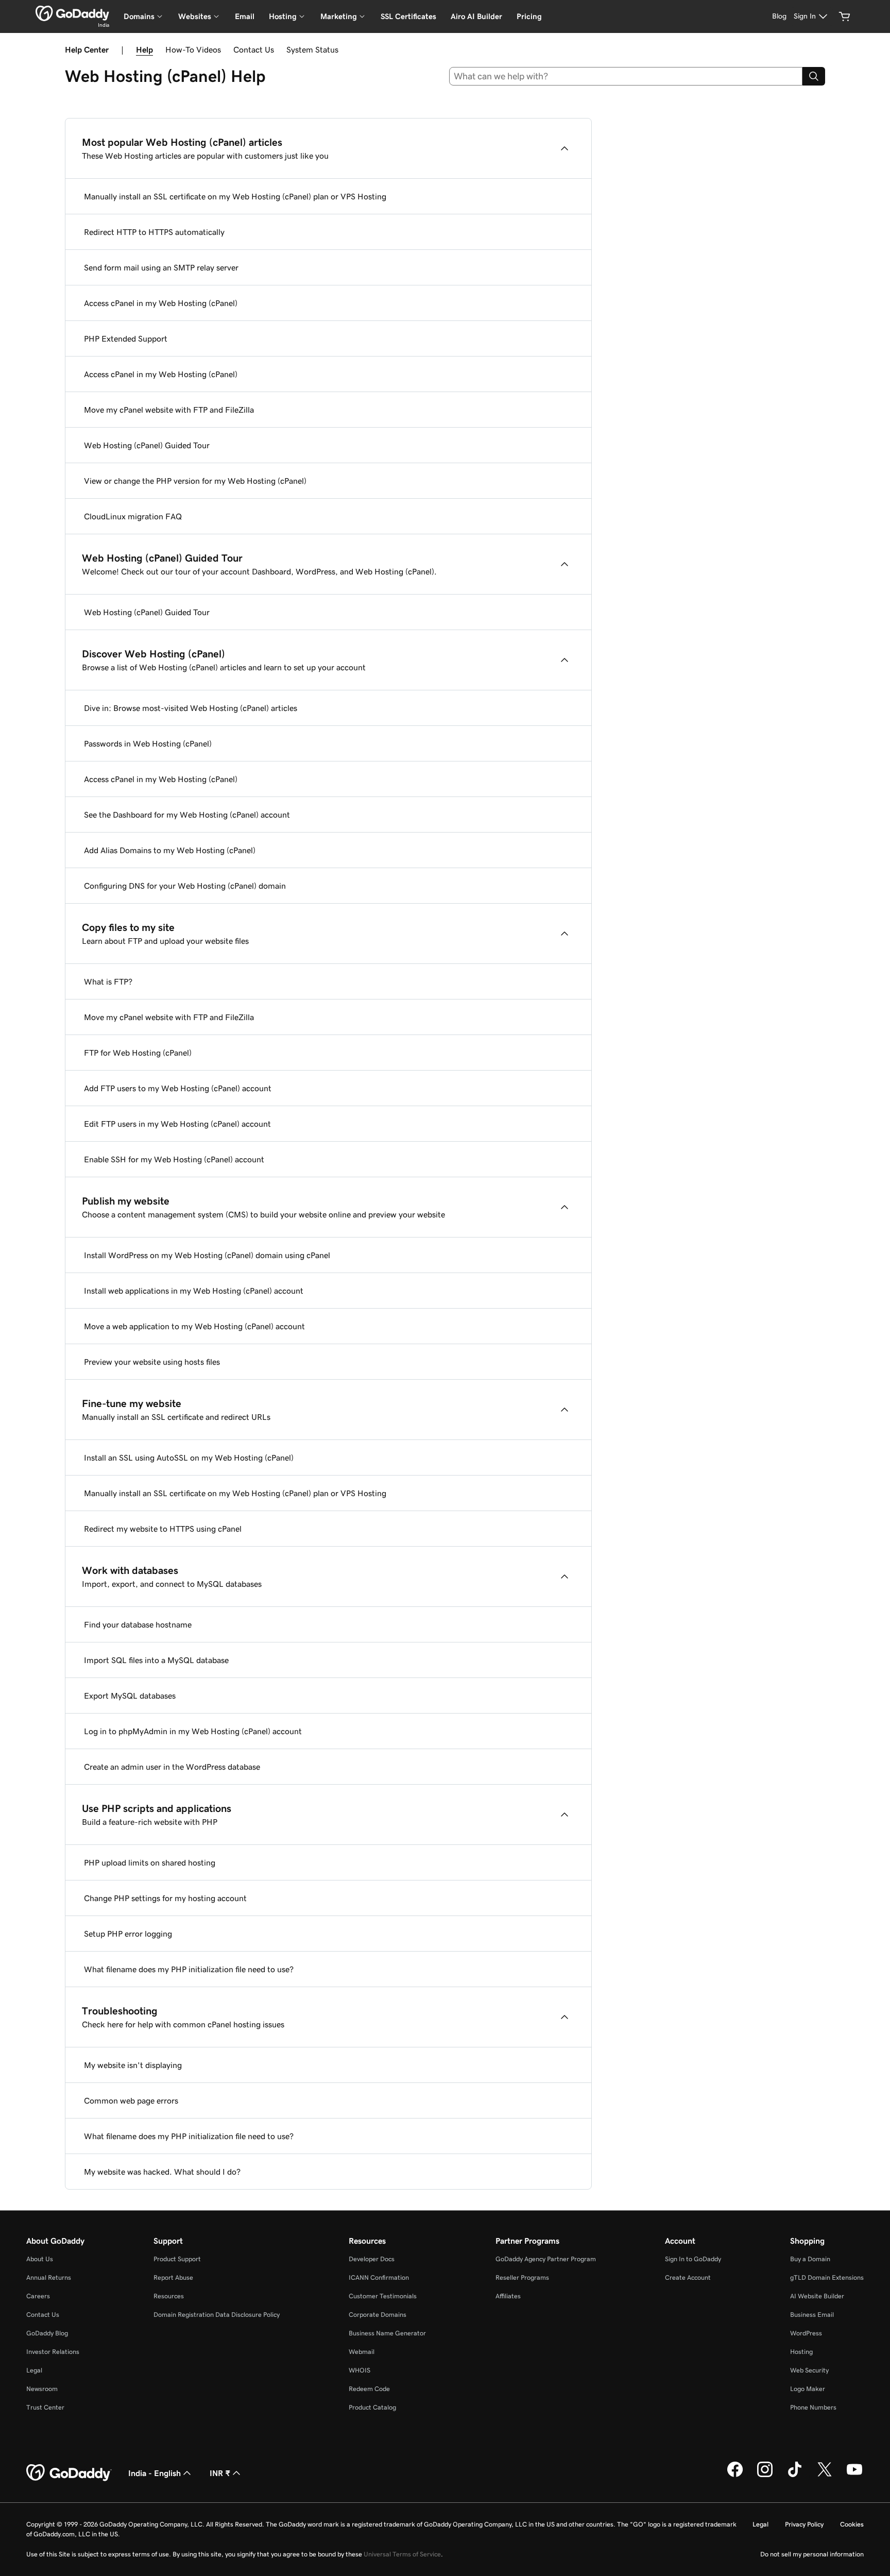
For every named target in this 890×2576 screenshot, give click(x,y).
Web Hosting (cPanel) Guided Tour (147, 445)
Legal (34, 2370)
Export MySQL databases (130, 1696)
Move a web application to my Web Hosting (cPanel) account (194, 1326)
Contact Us (254, 49)
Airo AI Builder (476, 16)
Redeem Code (369, 2389)
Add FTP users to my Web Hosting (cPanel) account (178, 1088)
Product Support (177, 2259)
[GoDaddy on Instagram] (765, 2476)
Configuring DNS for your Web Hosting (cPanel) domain (185, 886)
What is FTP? (108, 981)
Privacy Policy (804, 2524)
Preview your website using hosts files (152, 1362)
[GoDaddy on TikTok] (795, 2476)
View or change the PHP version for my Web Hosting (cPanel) (195, 481)
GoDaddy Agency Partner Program (546, 2259)
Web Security (809, 2370)
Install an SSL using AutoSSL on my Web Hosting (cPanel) (189, 1458)
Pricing (529, 16)
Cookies (852, 2524)
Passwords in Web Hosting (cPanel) (148, 743)
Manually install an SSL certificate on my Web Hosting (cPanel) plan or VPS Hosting (235, 196)
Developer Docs (372, 2259)
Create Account (688, 2277)
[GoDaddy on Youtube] (854, 2476)
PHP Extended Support (126, 338)
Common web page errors (131, 2100)
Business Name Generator (387, 2333)
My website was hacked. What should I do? (162, 2172)
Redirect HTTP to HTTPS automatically (154, 232)
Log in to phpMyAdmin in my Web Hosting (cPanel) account (193, 1731)
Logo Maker (808, 2389)
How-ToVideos (193, 49)
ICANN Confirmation (379, 2277)
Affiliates (508, 2296)
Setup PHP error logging (128, 1934)
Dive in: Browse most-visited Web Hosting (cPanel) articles (191, 708)
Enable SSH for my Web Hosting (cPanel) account (174, 1159)
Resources (169, 2296)
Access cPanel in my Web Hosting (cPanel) (161, 303)
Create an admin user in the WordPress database (172, 1767)
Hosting (801, 2352)
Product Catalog (372, 2407)
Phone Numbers (813, 2407)
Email (245, 16)
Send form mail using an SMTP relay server (161, 267)
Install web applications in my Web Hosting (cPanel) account (194, 1291)
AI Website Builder (817, 2296)
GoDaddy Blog (47, 2333)
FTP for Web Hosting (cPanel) (138, 1053)
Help (144, 49)
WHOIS (360, 2370)
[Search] (814, 76)
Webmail (362, 2352)
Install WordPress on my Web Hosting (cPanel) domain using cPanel (207, 1255)
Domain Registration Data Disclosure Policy (217, 2315)
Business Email (812, 2315)
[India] (72, 13)
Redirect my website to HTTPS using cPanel (163, 1529)
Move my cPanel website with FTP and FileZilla (169, 410)
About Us (40, 2259)
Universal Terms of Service (402, 2554)
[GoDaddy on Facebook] (735, 2476)
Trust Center (45, 2407)
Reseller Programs (522, 2277)
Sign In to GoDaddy (693, 2259)
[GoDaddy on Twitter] (825, 2476)
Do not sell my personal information (812, 2554)
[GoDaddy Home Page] (69, 2473)
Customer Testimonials (383, 2296)
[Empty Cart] (845, 16)
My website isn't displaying (133, 2065)
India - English (155, 2473)
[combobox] (626, 76)
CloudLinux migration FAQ (133, 516)
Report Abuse (173, 2277)
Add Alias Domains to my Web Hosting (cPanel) (170, 850)
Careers (38, 2296)
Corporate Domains (378, 2315)
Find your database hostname (138, 1624)
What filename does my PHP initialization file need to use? (189, 1969)
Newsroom (42, 2389)
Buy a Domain (810, 2259)
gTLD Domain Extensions (827, 2277)
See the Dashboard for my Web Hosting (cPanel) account (187, 815)
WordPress (806, 2333)
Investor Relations (53, 2352)
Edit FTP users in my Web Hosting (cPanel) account (177, 1124)
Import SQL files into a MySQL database (156, 1660)
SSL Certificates (408, 16)
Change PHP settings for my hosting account (165, 1898)
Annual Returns (49, 2277)
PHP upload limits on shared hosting (150, 1862)
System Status (312, 49)
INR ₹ (220, 2473)
